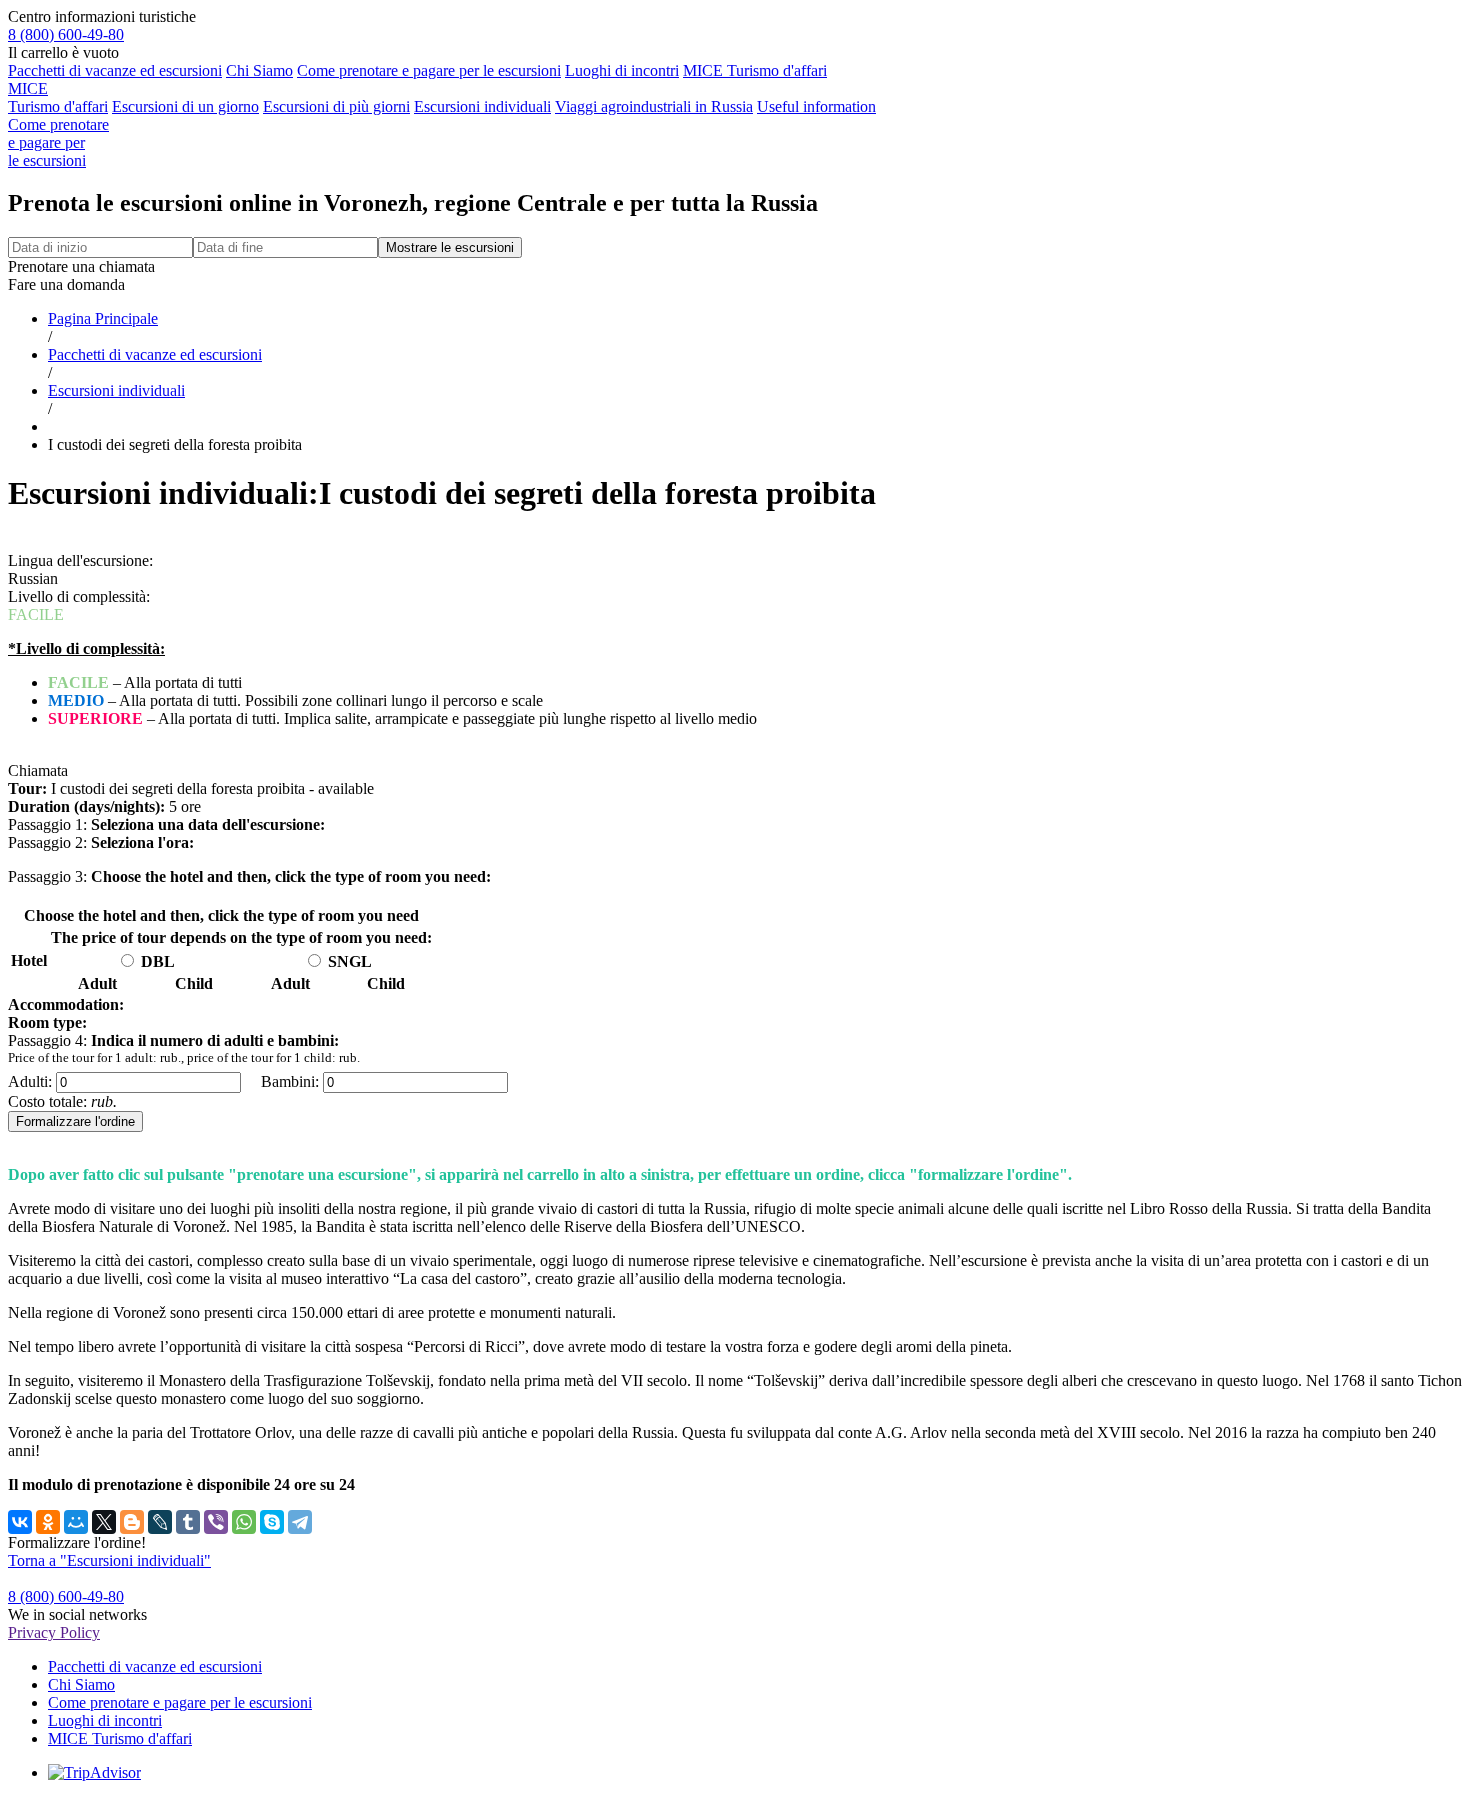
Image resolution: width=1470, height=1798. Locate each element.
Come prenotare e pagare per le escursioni (429, 70)
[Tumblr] (188, 1522)
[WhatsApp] (244, 1522)
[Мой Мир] (76, 1522)
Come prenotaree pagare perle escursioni (58, 142)
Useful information (816, 106)
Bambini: (290, 1081)
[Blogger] (132, 1522)
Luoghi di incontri (622, 70)
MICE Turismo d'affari (755, 70)
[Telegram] (300, 1522)
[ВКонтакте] (20, 1522)
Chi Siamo (259, 70)
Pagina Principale (103, 318)
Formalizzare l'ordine (75, 1121)
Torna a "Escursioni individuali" (109, 1560)
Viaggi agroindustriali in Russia (654, 106)
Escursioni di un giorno (185, 106)
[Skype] (272, 1522)
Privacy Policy (54, 1632)
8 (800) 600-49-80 (66, 34)
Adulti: (30, 1081)
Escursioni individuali (482, 106)
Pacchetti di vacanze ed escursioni (115, 70)
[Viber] (216, 1522)
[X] (104, 1522)
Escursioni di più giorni (336, 106)
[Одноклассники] (48, 1522)
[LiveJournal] (160, 1522)
